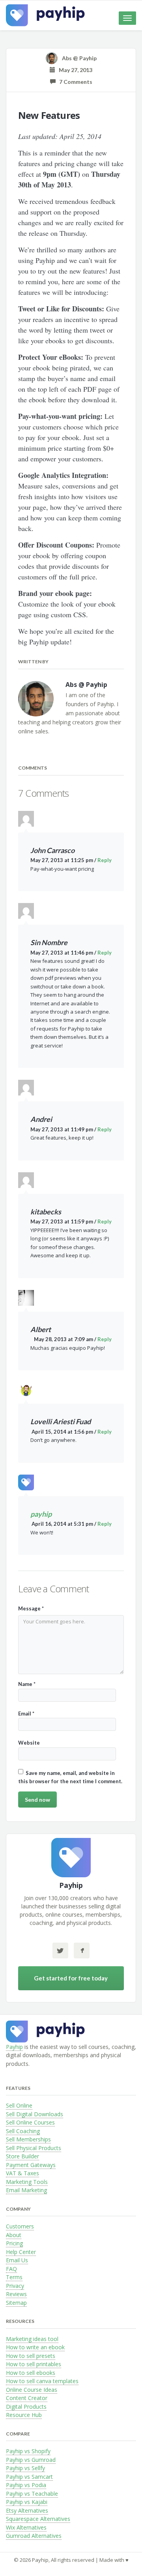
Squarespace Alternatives (38, 2519)
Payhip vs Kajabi (27, 2502)
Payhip (14, 2047)
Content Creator (27, 2398)
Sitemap (16, 2303)
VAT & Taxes (22, 2173)
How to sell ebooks (31, 2373)
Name (27, 1684)
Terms (14, 2277)
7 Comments (74, 82)
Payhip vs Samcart (29, 2477)
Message (31, 1608)
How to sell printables (34, 2364)
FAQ (11, 2269)
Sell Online (19, 2105)
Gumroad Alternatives (34, 2536)
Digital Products (26, 2407)
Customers (20, 2226)
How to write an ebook (35, 2347)
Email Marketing (26, 2190)
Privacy (15, 2286)
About (14, 2235)
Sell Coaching (23, 2131)
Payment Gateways (31, 2165)
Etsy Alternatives (27, 2510)
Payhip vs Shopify (28, 2451)
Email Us (17, 2260)
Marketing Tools (27, 2182)
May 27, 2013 (74, 70)
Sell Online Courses (30, 2122)
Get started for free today (71, 1978)
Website (29, 1743)
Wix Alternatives (26, 2527)
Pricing (14, 2243)
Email (26, 1714)
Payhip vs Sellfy (25, 2468)
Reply (105, 860)
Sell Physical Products (34, 2148)
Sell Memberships (28, 2139)
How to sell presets (31, 2356)
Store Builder (22, 2156)
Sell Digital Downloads (35, 2114)
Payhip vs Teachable (32, 2494)
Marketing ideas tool (32, 2339)
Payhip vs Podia (26, 2485)
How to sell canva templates (42, 2381)
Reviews (16, 2294)
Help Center (21, 2252)
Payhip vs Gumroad (31, 2460)
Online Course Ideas (32, 2390)
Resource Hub (24, 2415)
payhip (41, 1514)
